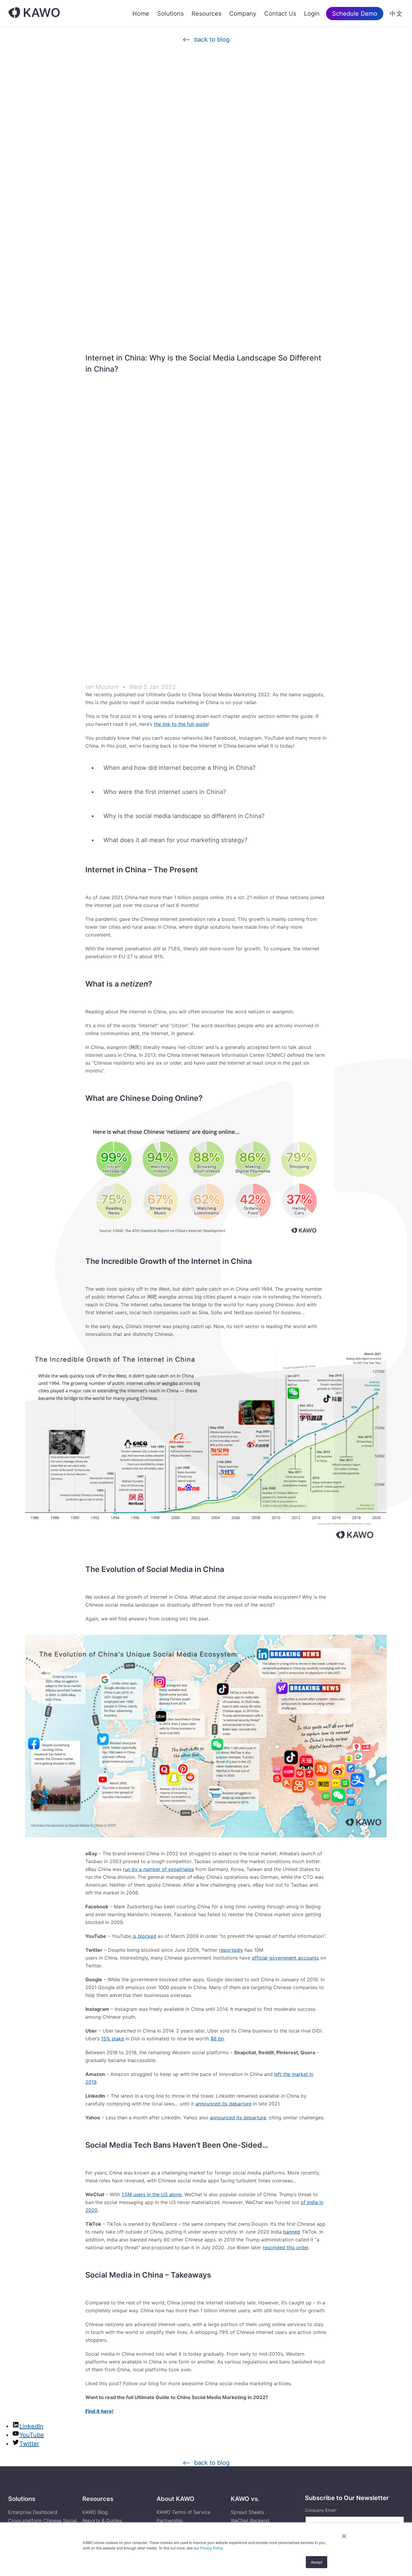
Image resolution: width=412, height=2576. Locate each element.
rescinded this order (285, 2247)
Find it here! (99, 2411)
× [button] (344, 2534)
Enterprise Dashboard (33, 2512)
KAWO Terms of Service (184, 2512)
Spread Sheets (247, 2512)
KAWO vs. (245, 2499)
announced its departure (223, 2104)
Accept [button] (317, 2562)
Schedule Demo (355, 14)
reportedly (231, 1950)
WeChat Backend (250, 2521)
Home (141, 14)
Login (312, 14)
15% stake (113, 2039)
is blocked (144, 1936)
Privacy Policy (211, 2548)
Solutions (170, 14)
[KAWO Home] (34, 13)
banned (292, 2232)
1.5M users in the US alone (152, 2194)
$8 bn (217, 2039)
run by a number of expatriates (158, 1869)
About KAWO (176, 2499)
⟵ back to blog (206, 40)
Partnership (170, 2521)
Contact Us (280, 14)
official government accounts (285, 1958)
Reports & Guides (102, 2521)
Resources (206, 14)
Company (243, 14)
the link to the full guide (181, 724)
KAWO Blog (95, 2512)
